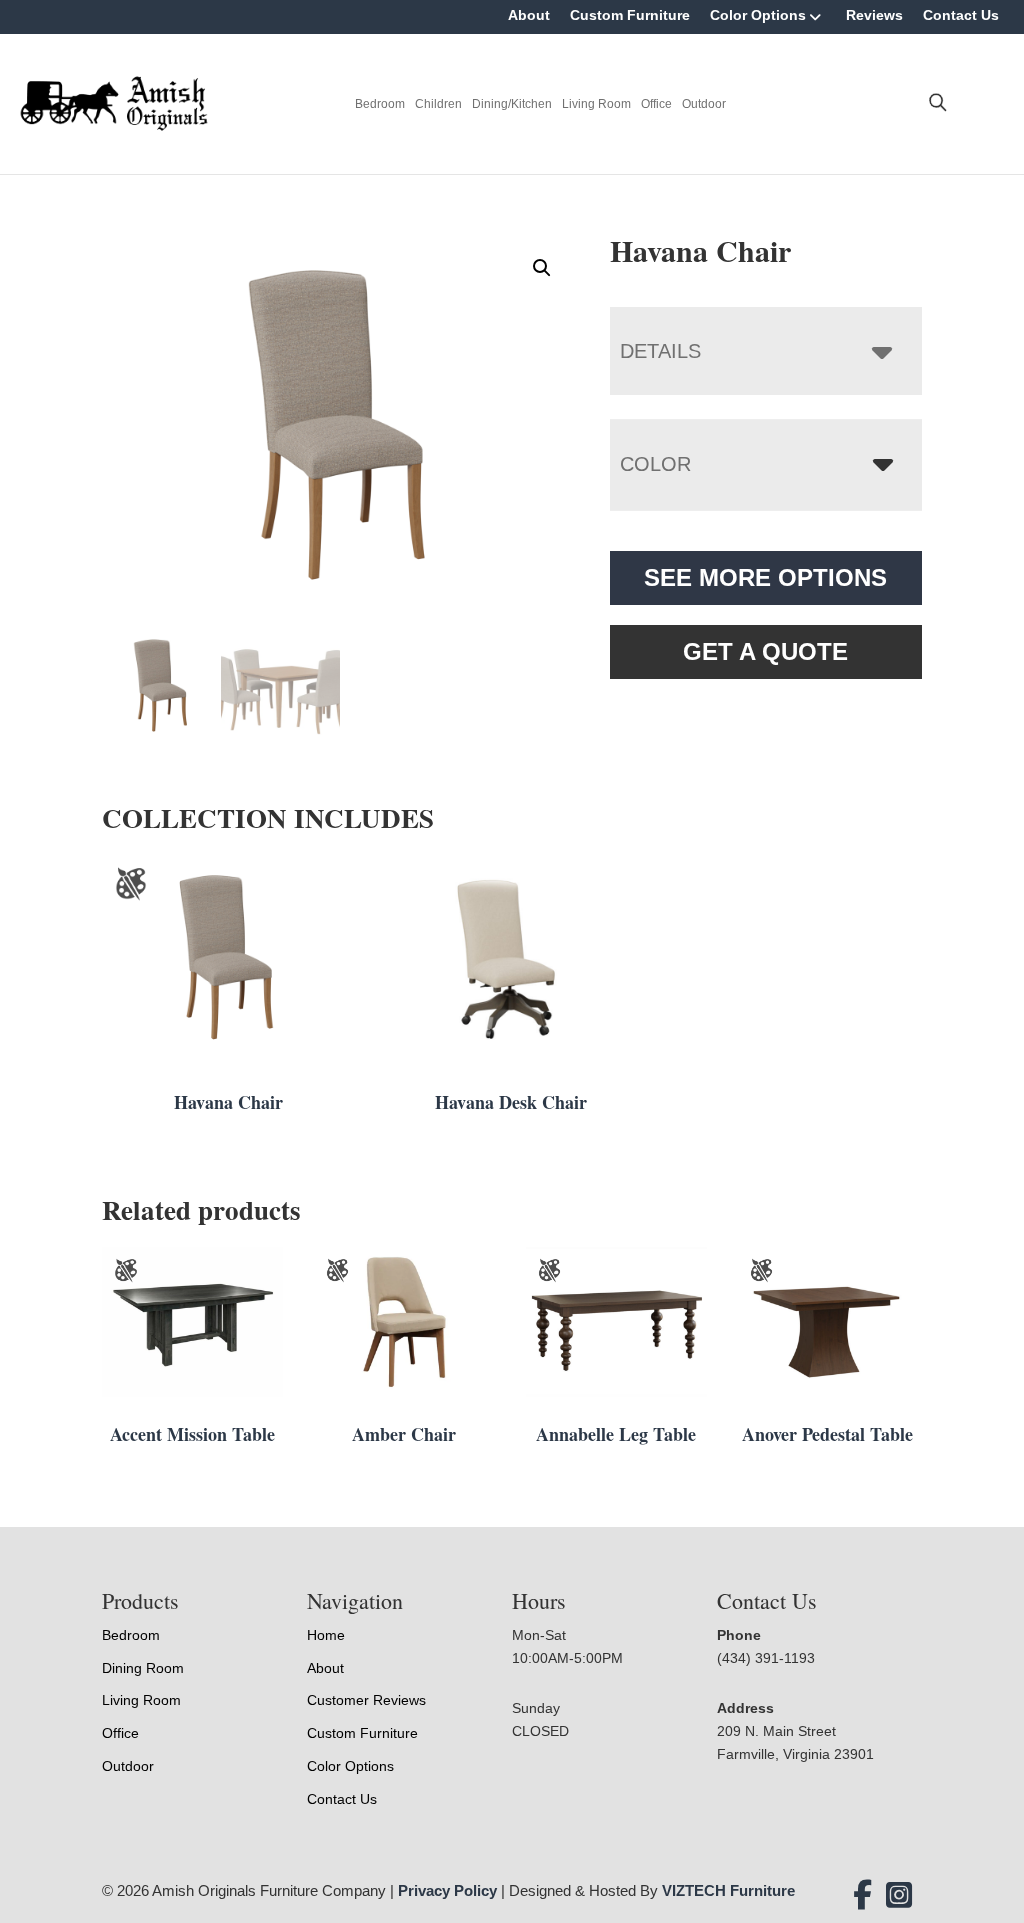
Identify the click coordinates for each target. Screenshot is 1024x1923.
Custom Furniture (630, 15)
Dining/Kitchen (512, 104)
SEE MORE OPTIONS (765, 577)
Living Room (596, 104)
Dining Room (143, 1668)
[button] (542, 268)
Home (326, 1635)
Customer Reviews (366, 1700)
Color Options (758, 15)
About (529, 15)
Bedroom (380, 104)
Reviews (874, 15)
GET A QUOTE (765, 651)
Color (655, 464)
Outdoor (704, 104)
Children (438, 104)
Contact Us (961, 15)
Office (656, 104)
